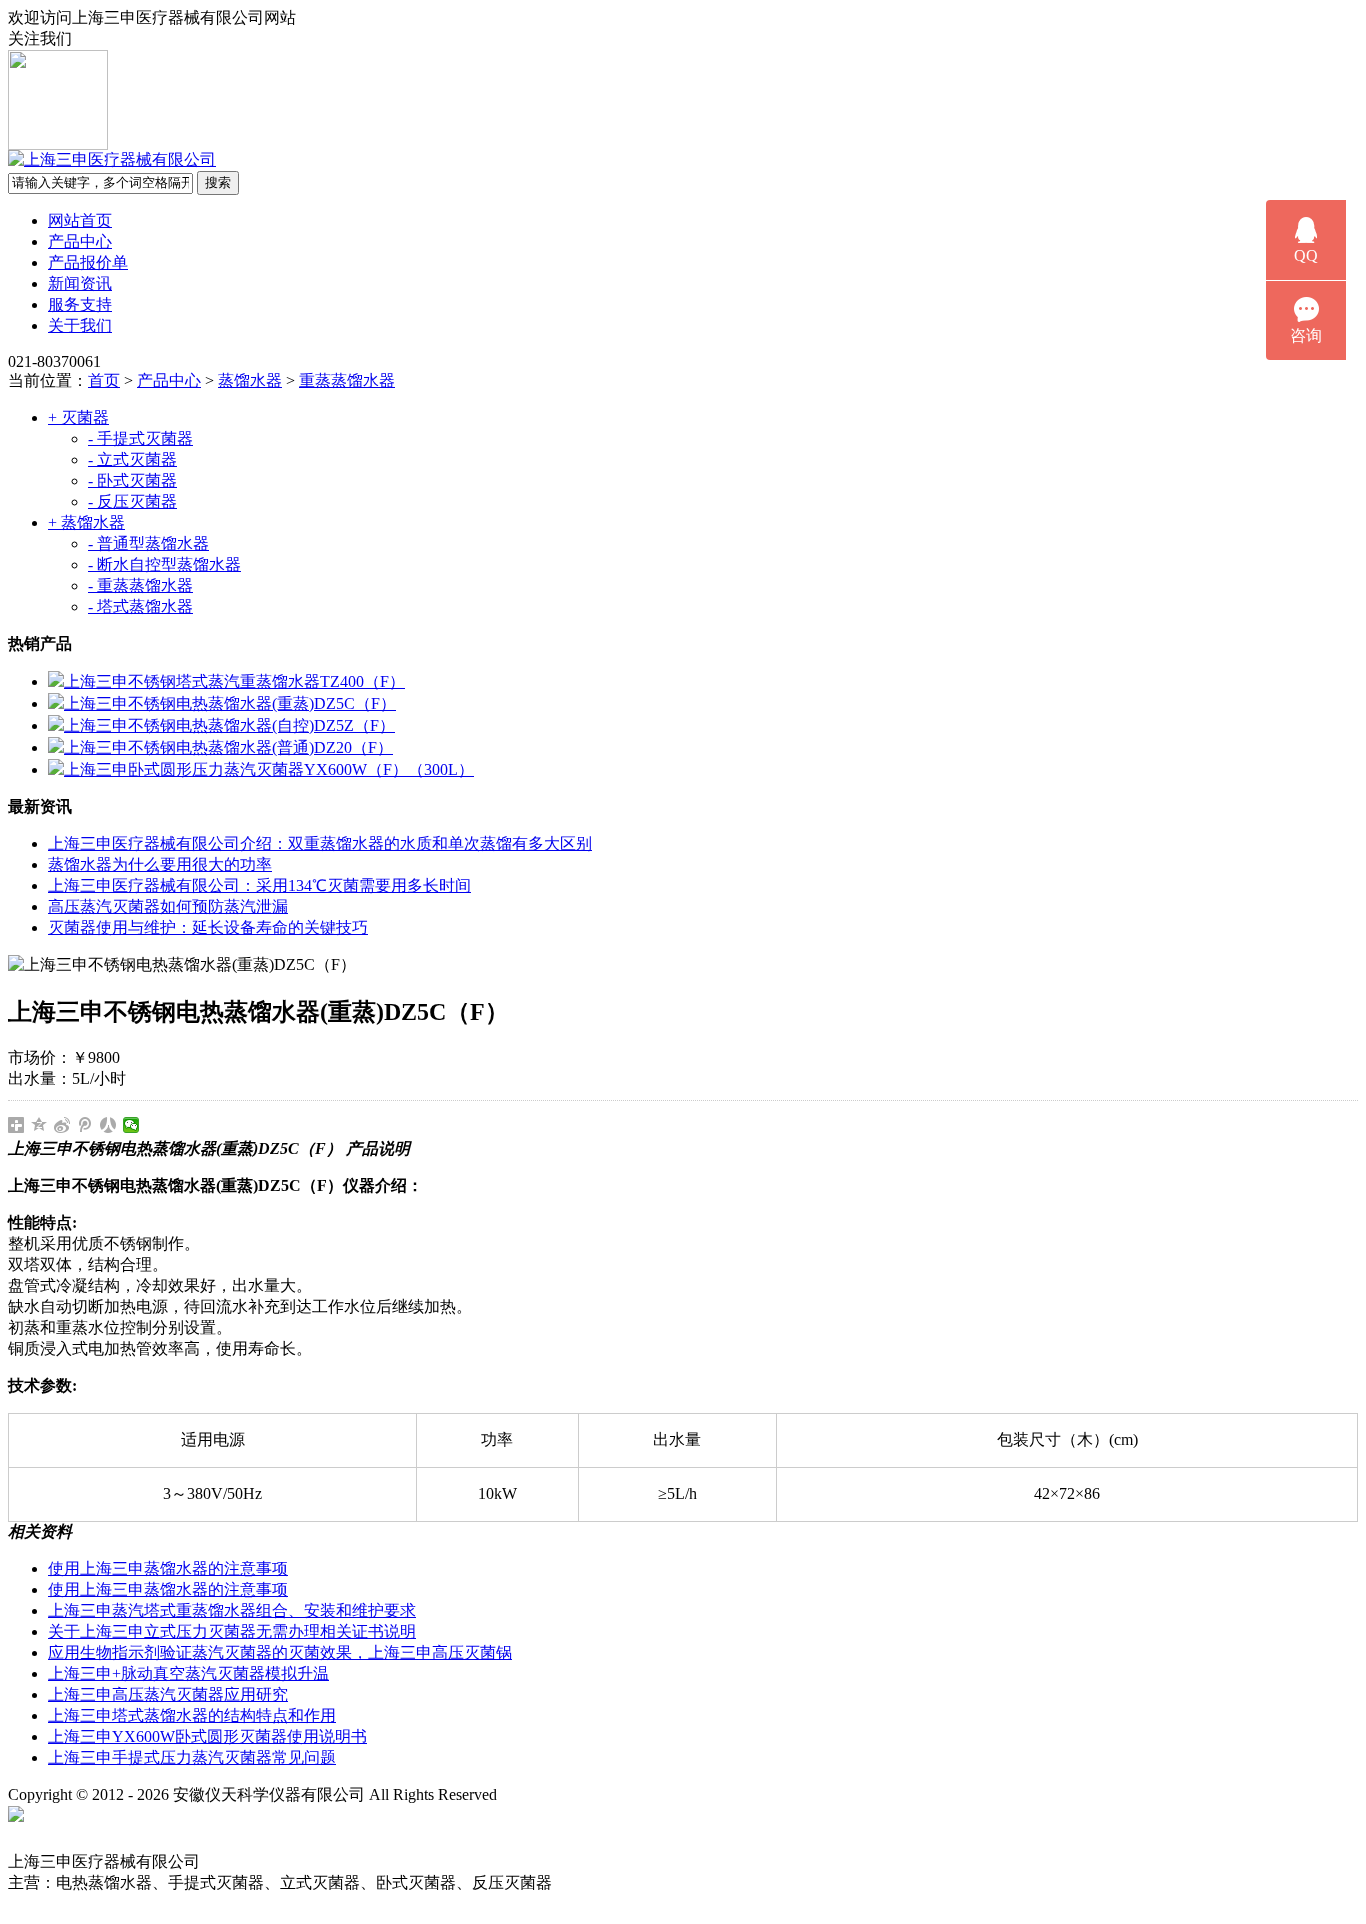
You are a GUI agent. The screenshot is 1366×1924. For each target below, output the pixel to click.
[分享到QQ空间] (39, 1125)
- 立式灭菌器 (132, 459)
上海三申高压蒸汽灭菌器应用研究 (168, 1694)
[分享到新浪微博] (62, 1125)
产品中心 (80, 241)
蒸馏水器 (250, 380)
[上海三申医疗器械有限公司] (112, 159)
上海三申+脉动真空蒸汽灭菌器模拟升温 (188, 1673)
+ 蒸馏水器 (86, 522)
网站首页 (80, 220)
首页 (104, 380)
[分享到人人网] (108, 1125)
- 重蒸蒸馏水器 (140, 585)
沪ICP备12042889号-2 (592, 1794)
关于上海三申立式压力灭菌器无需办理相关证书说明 (232, 1631)
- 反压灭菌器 (132, 501)
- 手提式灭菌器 (140, 438)
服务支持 (80, 304)
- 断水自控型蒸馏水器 (164, 564)
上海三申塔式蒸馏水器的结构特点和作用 (192, 1715)
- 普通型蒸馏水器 (148, 543)
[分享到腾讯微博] (85, 1125)
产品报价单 (88, 262)
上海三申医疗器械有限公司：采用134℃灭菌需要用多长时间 (259, 885)
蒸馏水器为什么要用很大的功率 (160, 864)
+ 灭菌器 (78, 417)
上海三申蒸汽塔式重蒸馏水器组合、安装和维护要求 (232, 1610)
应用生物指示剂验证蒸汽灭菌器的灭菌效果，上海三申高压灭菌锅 (280, 1652)
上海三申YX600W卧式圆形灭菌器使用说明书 (207, 1736)
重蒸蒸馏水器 (347, 380)
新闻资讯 (80, 283)
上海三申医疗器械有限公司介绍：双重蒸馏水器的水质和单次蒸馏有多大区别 (320, 843)
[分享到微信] (131, 1125)
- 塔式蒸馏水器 (140, 606)
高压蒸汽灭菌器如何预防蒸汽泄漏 (168, 906)
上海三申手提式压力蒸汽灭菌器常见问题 (192, 1757)
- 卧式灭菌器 (132, 480)
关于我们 (80, 325)
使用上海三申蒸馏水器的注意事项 (168, 1568)
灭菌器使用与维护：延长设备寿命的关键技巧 (208, 927)
